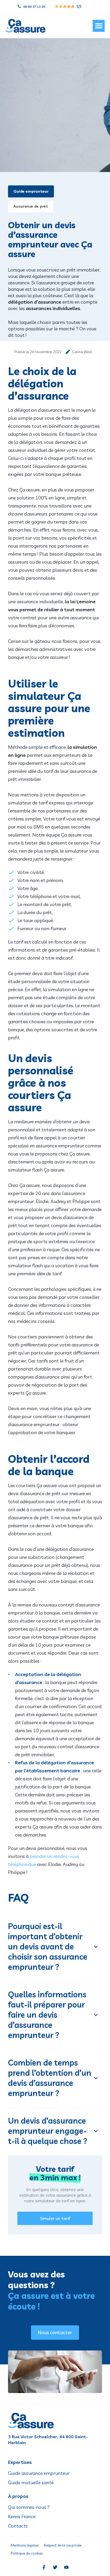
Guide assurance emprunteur (39, 2473)
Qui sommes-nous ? (29, 2507)
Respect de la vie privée (63, 2545)
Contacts (18, 2526)
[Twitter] (55, 2567)
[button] (99, 26)
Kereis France (22, 2517)
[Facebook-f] (44, 2567)
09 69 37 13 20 (34, 7)
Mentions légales (25, 2545)
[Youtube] (66, 2567)
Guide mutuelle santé (31, 2483)
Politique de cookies (27, 2553)
